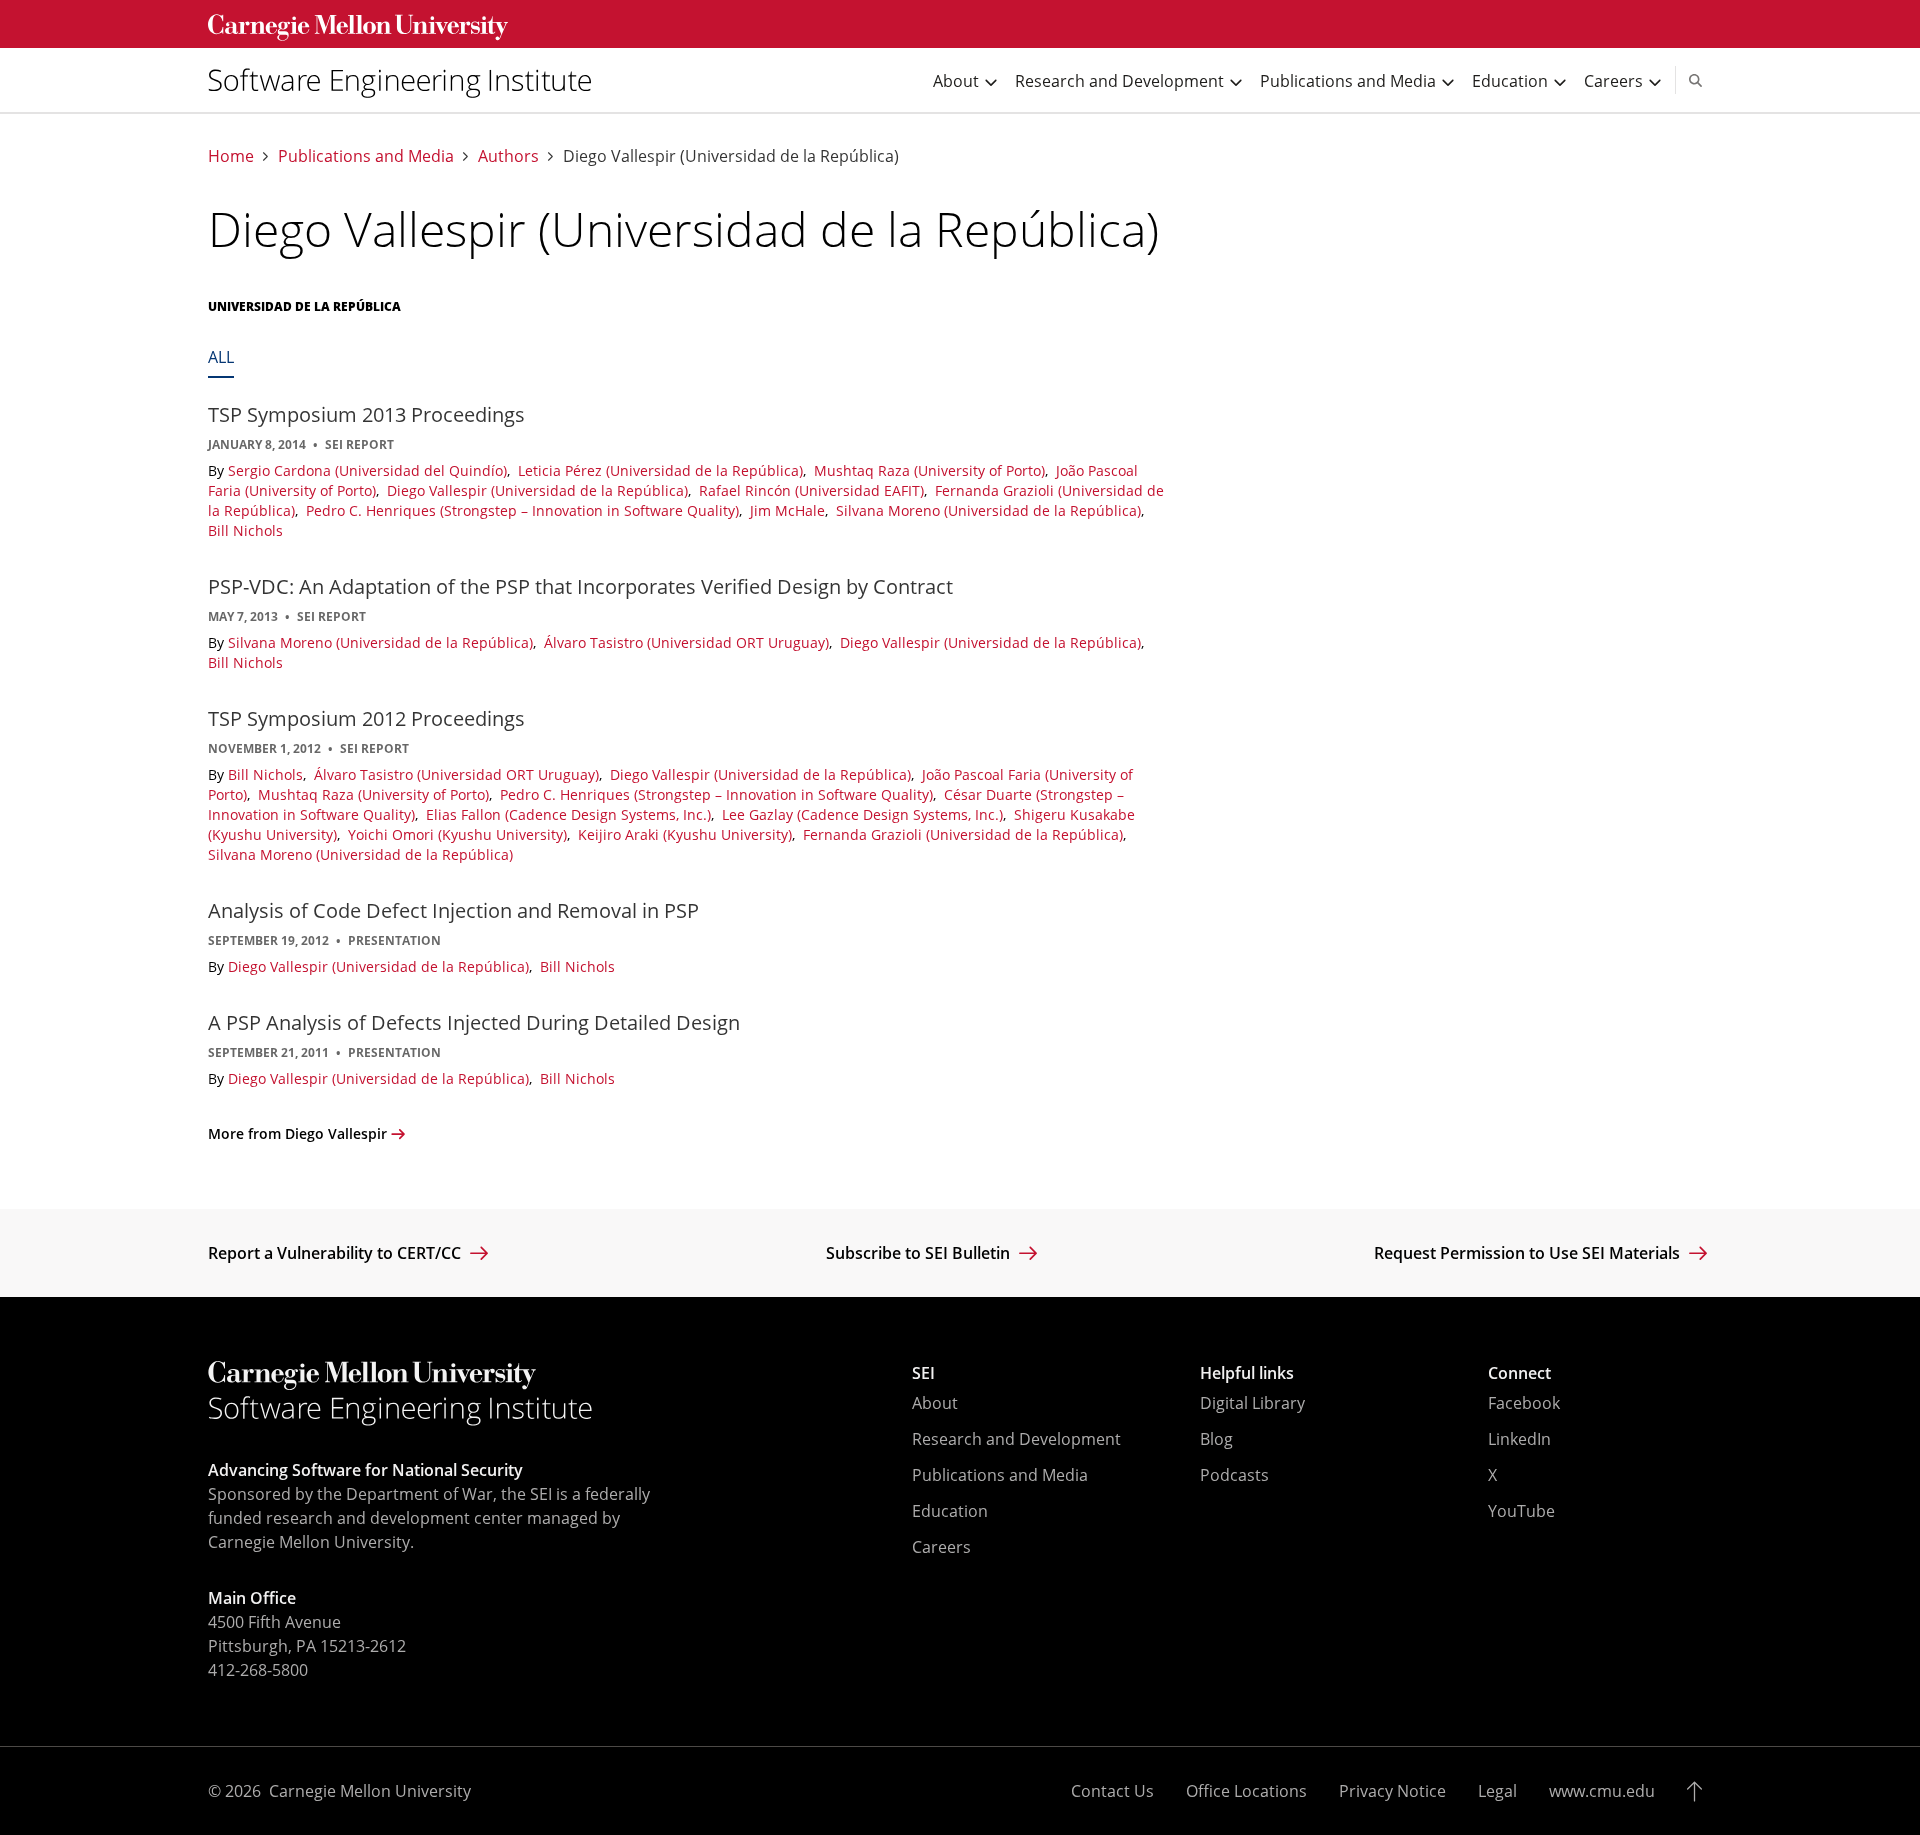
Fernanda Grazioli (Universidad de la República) (965, 834)
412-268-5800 (258, 1670)
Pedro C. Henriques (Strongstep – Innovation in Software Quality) (524, 510)
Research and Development (1016, 1439)
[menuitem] (408, 80)
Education (950, 1511)
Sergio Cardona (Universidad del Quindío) (369, 470)
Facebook (1524, 1403)
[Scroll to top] (1699, 1791)
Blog (1216, 1439)
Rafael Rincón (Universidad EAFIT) (813, 490)
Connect (1519, 1373)
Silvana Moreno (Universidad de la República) (990, 510)
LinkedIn (1519, 1439)
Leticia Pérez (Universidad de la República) (662, 470)
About (935, 1403)
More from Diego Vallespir (297, 1133)
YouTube (1521, 1511)
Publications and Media (366, 156)
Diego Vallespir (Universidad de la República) (539, 490)
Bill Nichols (245, 530)
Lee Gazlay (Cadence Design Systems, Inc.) (864, 814)
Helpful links (1247, 1373)
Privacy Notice (1392, 1791)
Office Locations (1246, 1791)
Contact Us (1112, 1791)
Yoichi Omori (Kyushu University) (459, 834)
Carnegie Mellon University (370, 1791)
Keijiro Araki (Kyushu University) (687, 834)
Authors (508, 156)
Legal (1497, 1791)
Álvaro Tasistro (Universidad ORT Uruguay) (688, 642)
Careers (941, 1547)
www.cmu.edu (1602, 1791)
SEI (923, 1373)
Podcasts (1234, 1475)
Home (231, 156)
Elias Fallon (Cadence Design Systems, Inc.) (570, 814)
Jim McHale (789, 510)
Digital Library (1252, 1403)
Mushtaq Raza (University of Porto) (931, 470)
